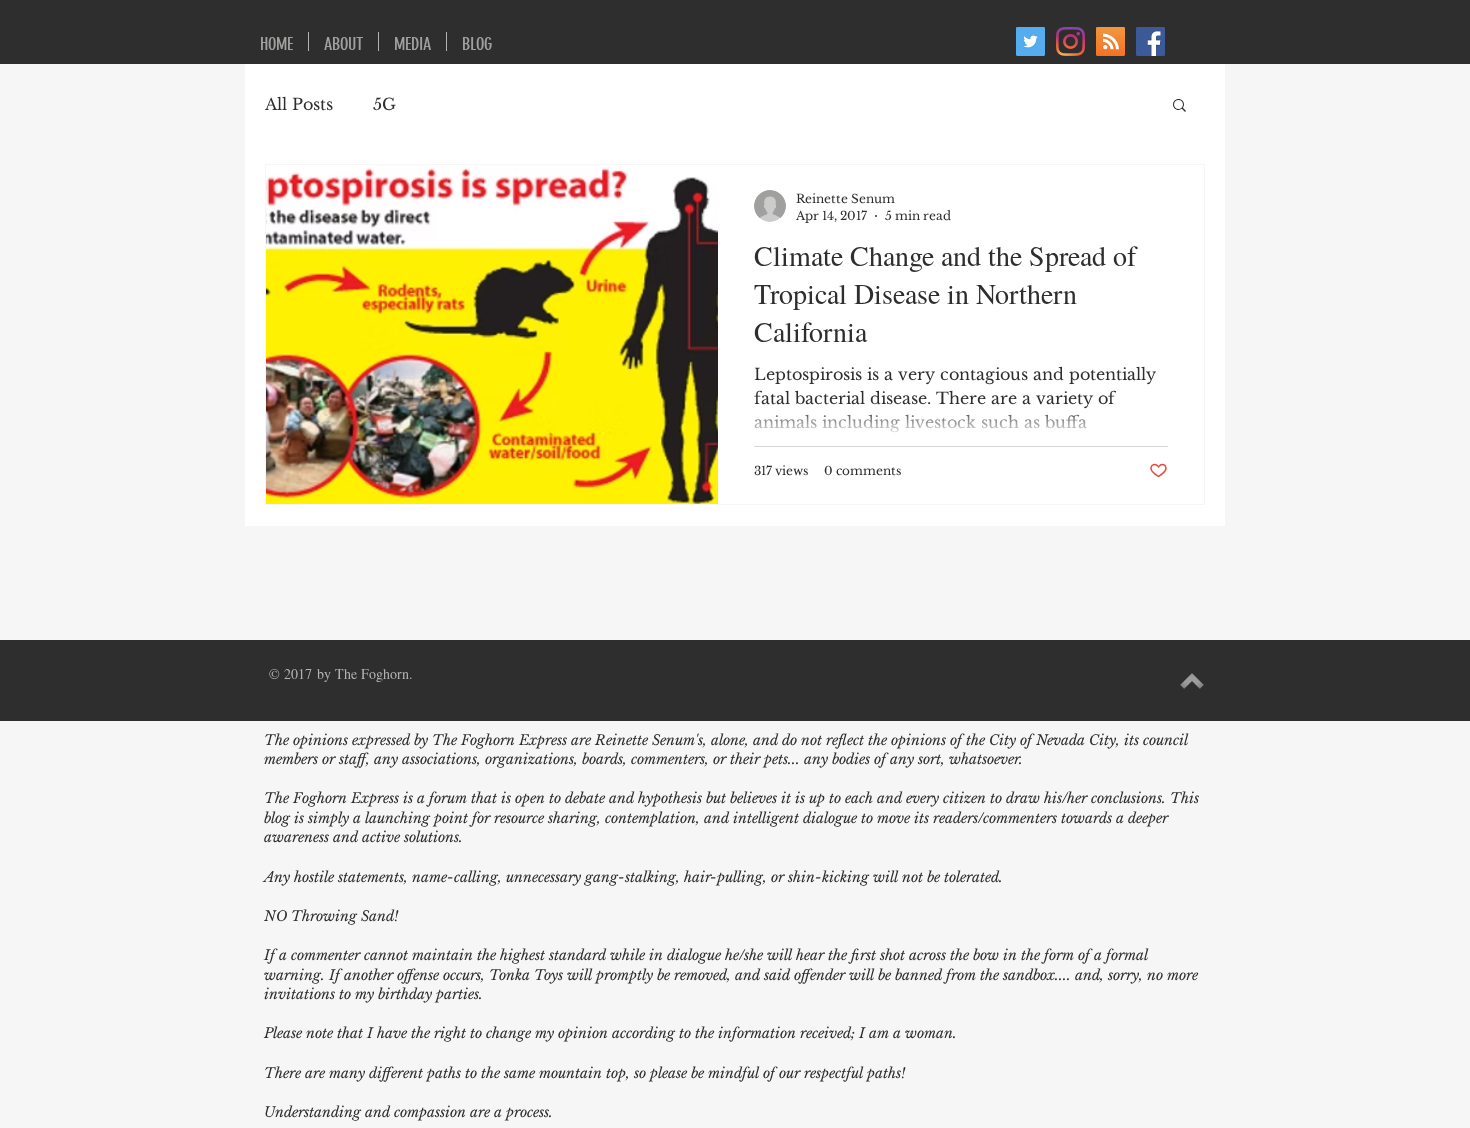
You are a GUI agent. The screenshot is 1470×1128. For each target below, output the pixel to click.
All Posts (299, 104)
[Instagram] (1070, 41)
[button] (1179, 106)
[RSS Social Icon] (1110, 41)
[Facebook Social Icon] (1150, 41)
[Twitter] (1030, 41)
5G (384, 104)
